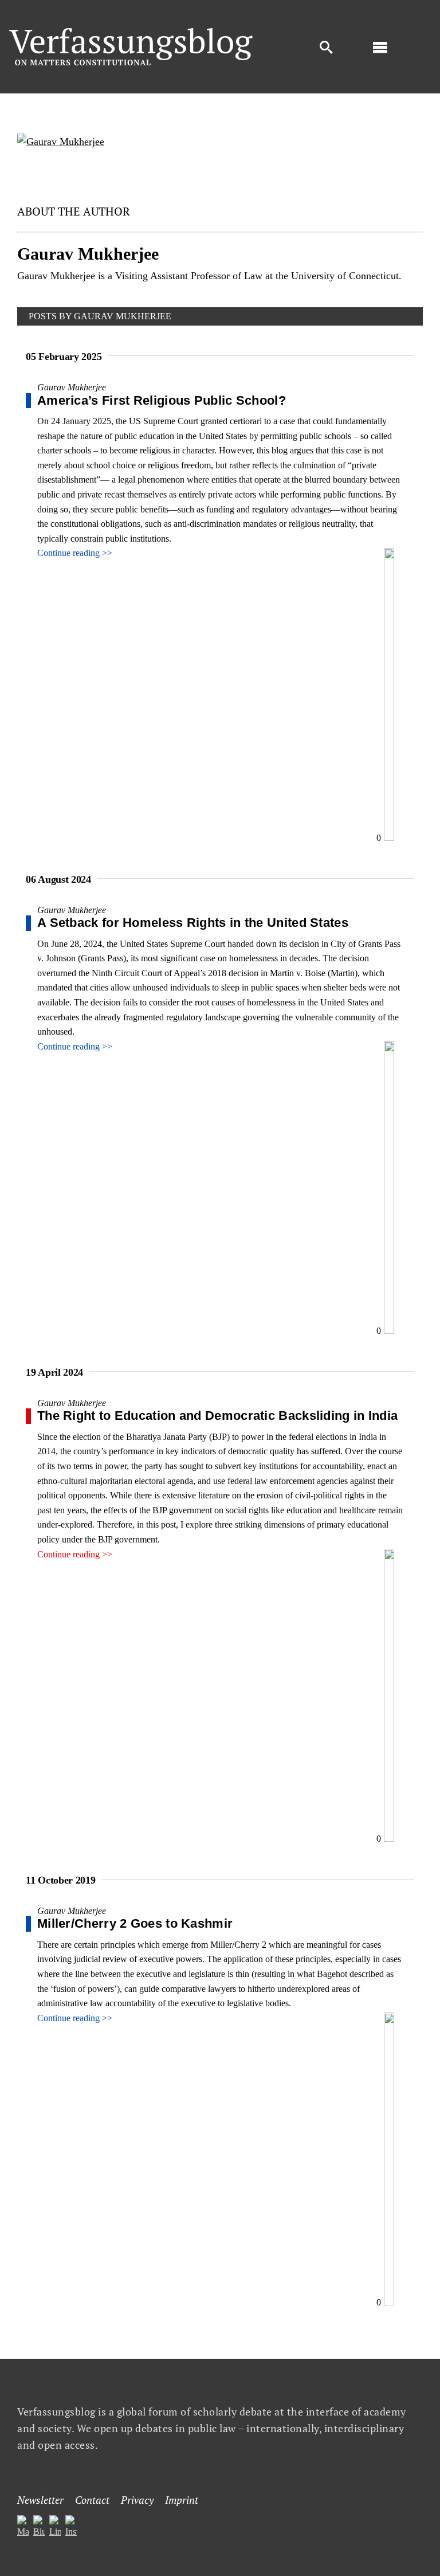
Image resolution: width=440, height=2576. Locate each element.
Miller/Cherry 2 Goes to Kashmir (135, 1923)
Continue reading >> (75, 553)
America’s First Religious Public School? (162, 400)
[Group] (131, 32)
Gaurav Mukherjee (72, 387)
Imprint (182, 2500)
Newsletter (40, 2500)
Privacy (137, 2500)
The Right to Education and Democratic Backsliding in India (217, 1416)
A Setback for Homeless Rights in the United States (193, 923)
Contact (92, 2500)
